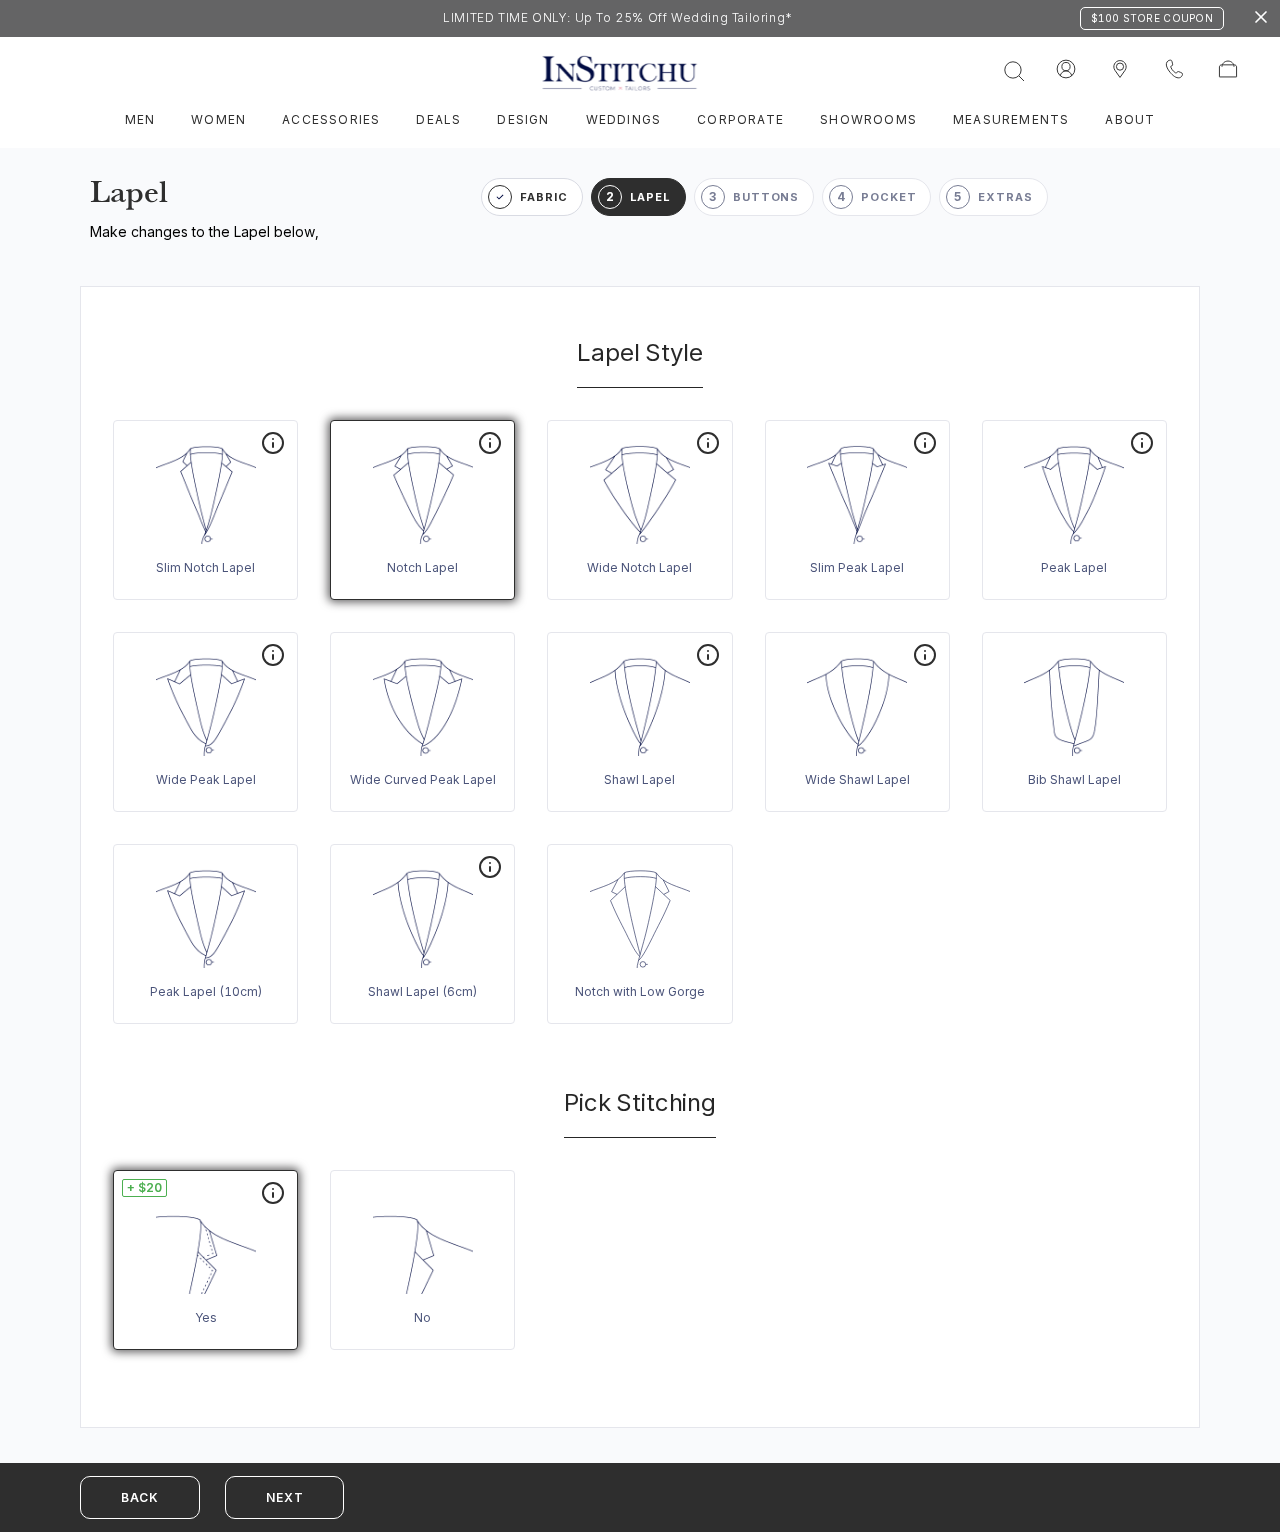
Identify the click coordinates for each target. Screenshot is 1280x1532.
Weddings (624, 119)
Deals (438, 119)
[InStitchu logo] (1120, 70)
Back (140, 1497)
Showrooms (868, 119)
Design (523, 119)
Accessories (331, 119)
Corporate (740, 119)
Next (284, 1497)
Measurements (1011, 119)
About (1130, 119)
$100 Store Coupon (1152, 18)
